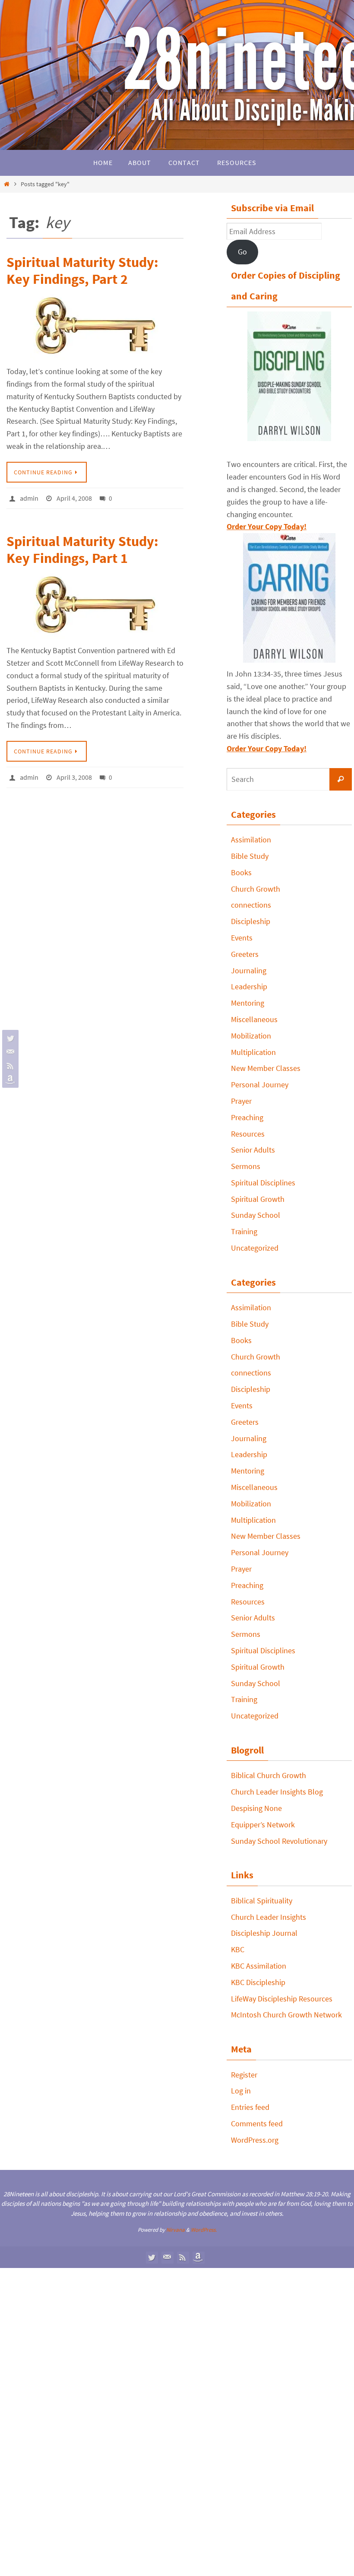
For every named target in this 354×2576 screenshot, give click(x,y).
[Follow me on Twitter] (9, 1038)
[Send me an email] (9, 1052)
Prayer (241, 1101)
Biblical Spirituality (262, 1901)
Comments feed (257, 2123)
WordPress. (204, 2230)
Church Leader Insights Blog (277, 1792)
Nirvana (175, 2230)
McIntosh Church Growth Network (286, 2015)
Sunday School (256, 1215)
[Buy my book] (9, 1080)
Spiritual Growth (258, 1199)
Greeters (245, 954)
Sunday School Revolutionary (279, 1841)
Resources (248, 1134)
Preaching (247, 1117)
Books (241, 872)
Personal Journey (260, 1085)
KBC (238, 1949)
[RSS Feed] (9, 1066)
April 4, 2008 (74, 497)
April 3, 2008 (74, 774)
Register (244, 2075)
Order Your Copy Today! (267, 748)
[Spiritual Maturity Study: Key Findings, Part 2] (95, 326)
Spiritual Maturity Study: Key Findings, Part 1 (82, 548)
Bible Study (250, 856)
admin (29, 497)
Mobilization (251, 1036)
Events (242, 938)
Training (244, 1231)
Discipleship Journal (264, 1933)
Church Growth (256, 889)
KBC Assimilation (259, 1966)
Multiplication (253, 1052)
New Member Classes (266, 1068)
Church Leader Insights (269, 1917)
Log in (241, 2091)
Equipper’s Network (263, 1825)
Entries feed (250, 2107)
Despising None (256, 1808)
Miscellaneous (254, 1019)
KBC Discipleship (258, 1982)
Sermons (246, 1166)
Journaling (249, 970)
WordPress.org (255, 2140)
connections (251, 905)
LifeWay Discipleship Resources (282, 1999)
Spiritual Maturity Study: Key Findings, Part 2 (82, 270)
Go (242, 252)
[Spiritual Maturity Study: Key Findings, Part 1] (95, 603)
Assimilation (251, 840)
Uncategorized (255, 1248)
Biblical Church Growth (269, 1775)
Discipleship (251, 921)
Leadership (249, 986)
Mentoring (248, 1003)
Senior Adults (253, 1150)
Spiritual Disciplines (263, 1183)
